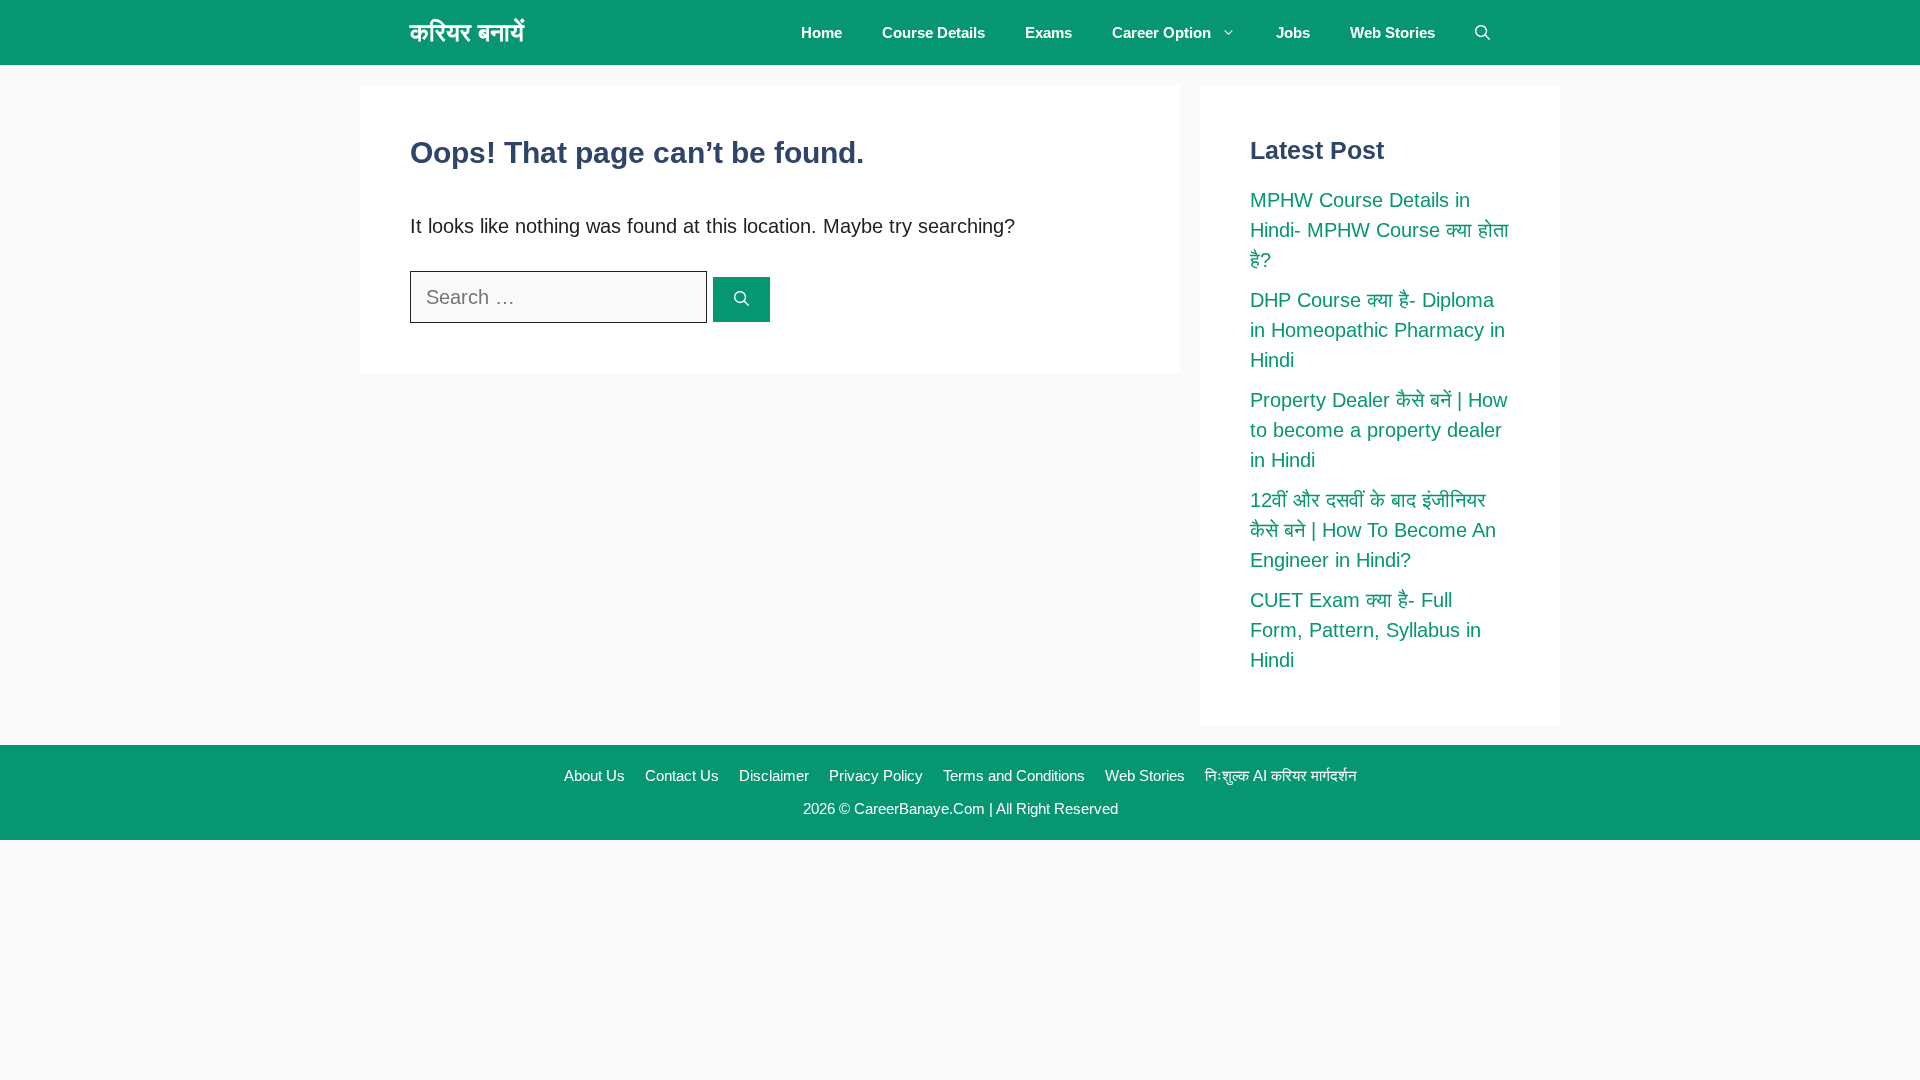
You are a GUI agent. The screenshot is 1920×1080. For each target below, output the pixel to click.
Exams (1048, 32)
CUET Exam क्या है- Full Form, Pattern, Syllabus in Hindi (1365, 630)
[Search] (741, 299)
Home (821, 32)
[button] (1482, 32)
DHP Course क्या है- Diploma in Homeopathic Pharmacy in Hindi (1377, 330)
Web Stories (1392, 32)
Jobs (1293, 32)
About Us (594, 775)
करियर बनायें (467, 32)
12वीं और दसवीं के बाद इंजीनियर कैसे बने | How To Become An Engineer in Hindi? (1373, 530)
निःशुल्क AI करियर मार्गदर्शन (1281, 775)
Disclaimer (774, 775)
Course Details (933, 32)
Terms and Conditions (1014, 775)
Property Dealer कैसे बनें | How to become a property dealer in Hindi (1378, 430)
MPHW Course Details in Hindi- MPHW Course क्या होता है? (1379, 230)
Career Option (1161, 32)
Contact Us (682, 775)
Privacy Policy (876, 775)
